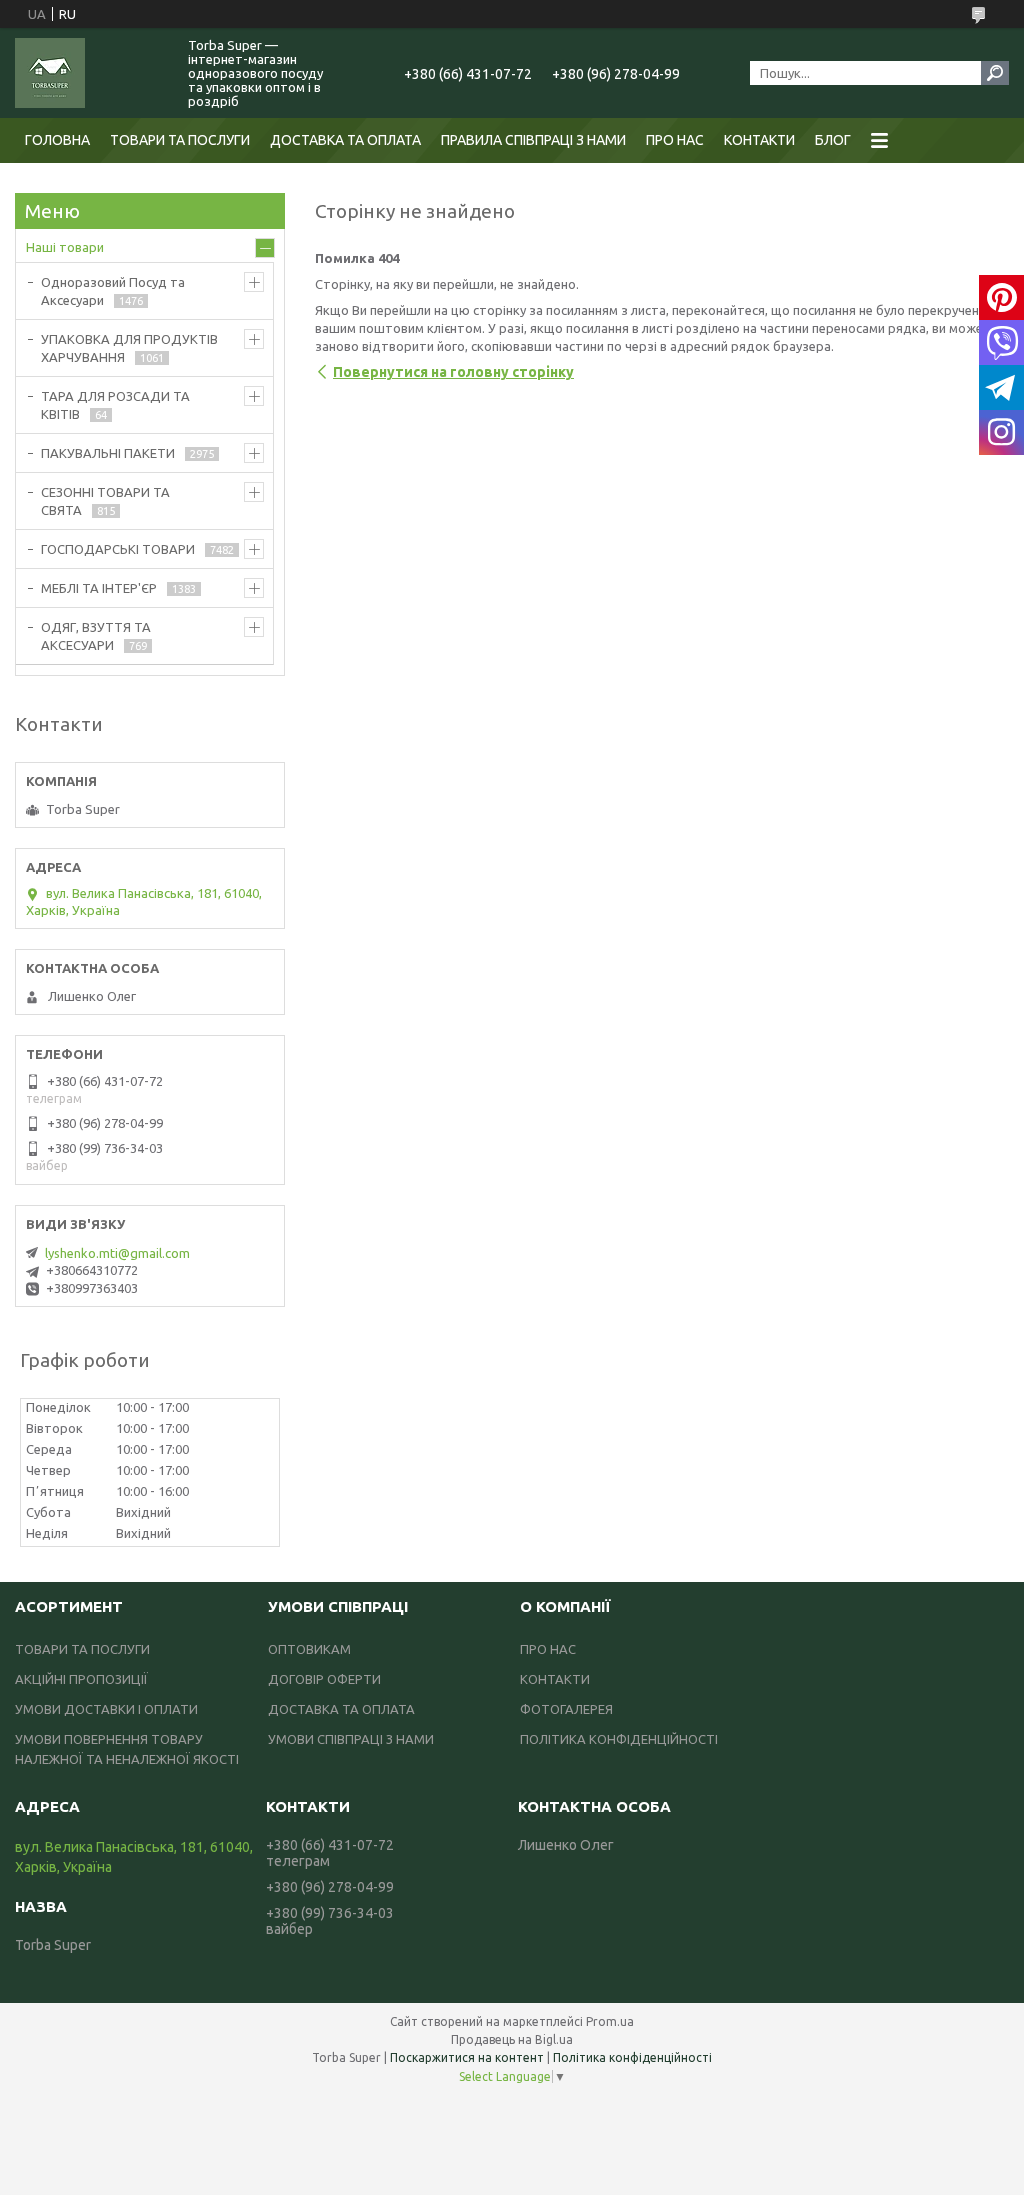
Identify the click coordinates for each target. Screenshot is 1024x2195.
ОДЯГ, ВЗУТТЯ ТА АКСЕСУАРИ (96, 636)
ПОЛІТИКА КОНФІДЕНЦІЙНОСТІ (619, 1739)
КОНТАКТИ (759, 140)
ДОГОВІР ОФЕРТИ (324, 1679)
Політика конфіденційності (632, 2057)
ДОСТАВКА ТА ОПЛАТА (345, 140)
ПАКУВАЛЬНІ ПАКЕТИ (108, 453)
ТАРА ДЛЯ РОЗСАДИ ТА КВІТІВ (115, 405)
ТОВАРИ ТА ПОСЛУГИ (180, 140)
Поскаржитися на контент (467, 2057)
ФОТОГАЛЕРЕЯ (566, 1709)
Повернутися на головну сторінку (453, 372)
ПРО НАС (675, 140)
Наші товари (65, 247)
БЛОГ (833, 140)
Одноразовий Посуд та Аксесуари (113, 291)
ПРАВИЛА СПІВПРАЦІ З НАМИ (533, 140)
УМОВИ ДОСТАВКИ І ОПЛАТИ (106, 1709)
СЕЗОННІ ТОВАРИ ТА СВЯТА (105, 501)
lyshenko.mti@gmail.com (117, 1253)
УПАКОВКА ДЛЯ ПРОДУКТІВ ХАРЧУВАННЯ (129, 348)
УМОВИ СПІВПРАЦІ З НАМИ (351, 1739)
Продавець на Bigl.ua (512, 2039)
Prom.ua (610, 2021)
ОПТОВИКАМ (309, 1649)
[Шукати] (995, 73)
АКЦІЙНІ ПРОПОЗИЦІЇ (81, 1679)
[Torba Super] (90, 73)
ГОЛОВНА (57, 140)
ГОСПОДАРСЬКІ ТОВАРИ (118, 549)
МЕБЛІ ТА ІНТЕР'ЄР (99, 588)
